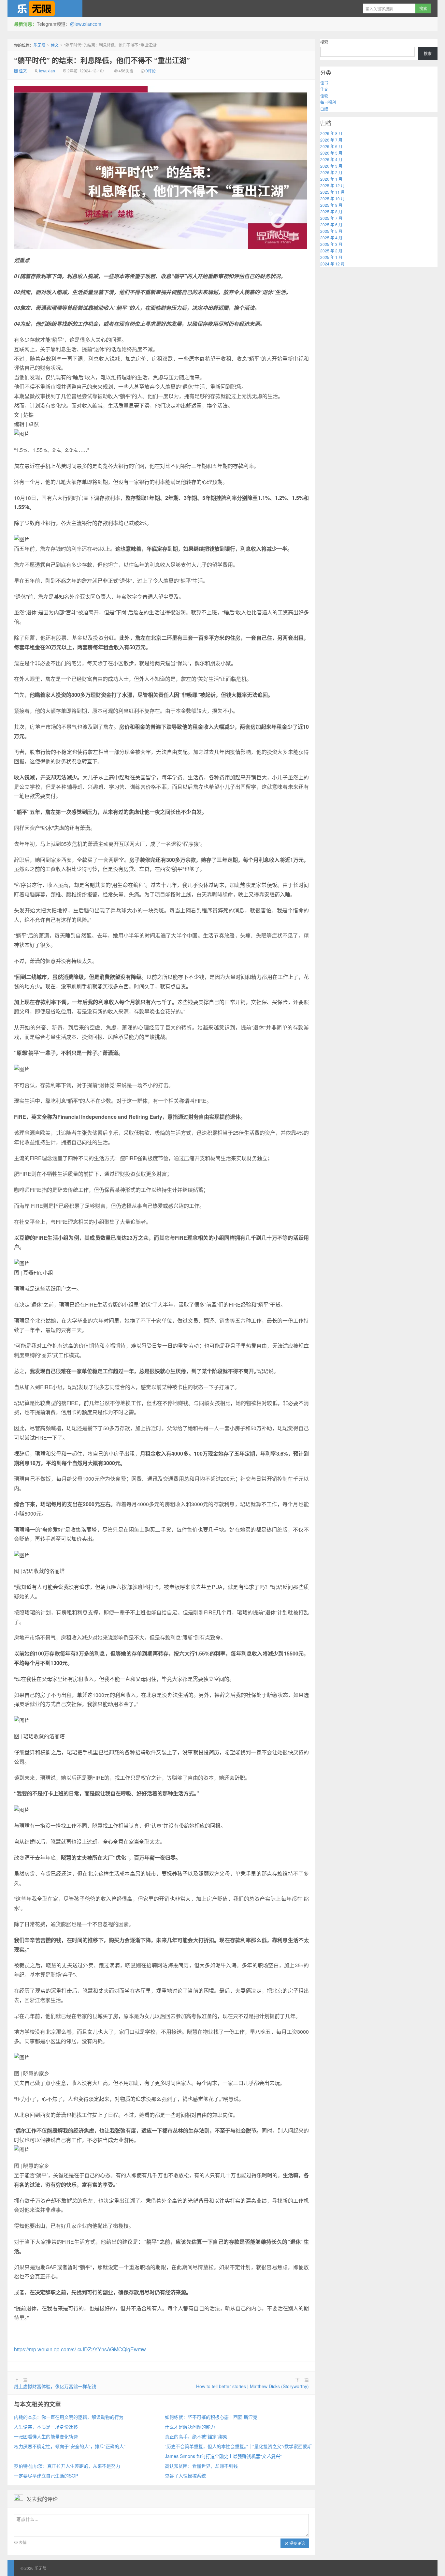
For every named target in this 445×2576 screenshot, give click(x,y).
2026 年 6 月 (331, 146)
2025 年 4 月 (331, 238)
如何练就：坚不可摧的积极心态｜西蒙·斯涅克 (211, 2417)
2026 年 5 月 (331, 153)
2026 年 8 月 (331, 133)
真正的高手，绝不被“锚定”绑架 (196, 2436)
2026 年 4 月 (331, 159)
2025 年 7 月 (331, 218)
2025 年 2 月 (331, 251)
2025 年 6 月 (331, 225)
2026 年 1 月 (331, 179)
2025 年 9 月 (331, 205)
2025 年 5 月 (331, 231)
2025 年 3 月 (331, 244)
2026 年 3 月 (331, 166)
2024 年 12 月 (332, 264)
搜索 (324, 42)
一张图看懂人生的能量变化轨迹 (46, 2436)
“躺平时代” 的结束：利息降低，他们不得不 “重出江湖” (102, 60)
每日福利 (328, 102)
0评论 (151, 71)
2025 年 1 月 (331, 257)
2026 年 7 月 (331, 140)
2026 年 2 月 (331, 172)
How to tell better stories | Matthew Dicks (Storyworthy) (252, 2386)
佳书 (324, 83)
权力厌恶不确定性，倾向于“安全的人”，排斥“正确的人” (70, 2446)
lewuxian (47, 71)
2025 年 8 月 (331, 211)
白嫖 (324, 109)
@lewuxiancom (86, 24)
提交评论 (297, 2543)
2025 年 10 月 (332, 198)
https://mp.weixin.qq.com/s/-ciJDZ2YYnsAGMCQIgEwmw (80, 2349)
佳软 (324, 96)
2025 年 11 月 (332, 192)
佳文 (55, 45)
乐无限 (45, 8)
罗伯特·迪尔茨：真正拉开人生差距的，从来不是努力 (67, 2466)
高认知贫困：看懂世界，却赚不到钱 (201, 2466)
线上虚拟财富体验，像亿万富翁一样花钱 (55, 2386)
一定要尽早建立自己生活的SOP (46, 2476)
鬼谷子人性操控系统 (185, 2476)
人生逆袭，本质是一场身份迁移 (46, 2427)
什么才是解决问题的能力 (190, 2427)
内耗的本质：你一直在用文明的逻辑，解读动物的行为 (69, 2417)
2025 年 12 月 (332, 185)
